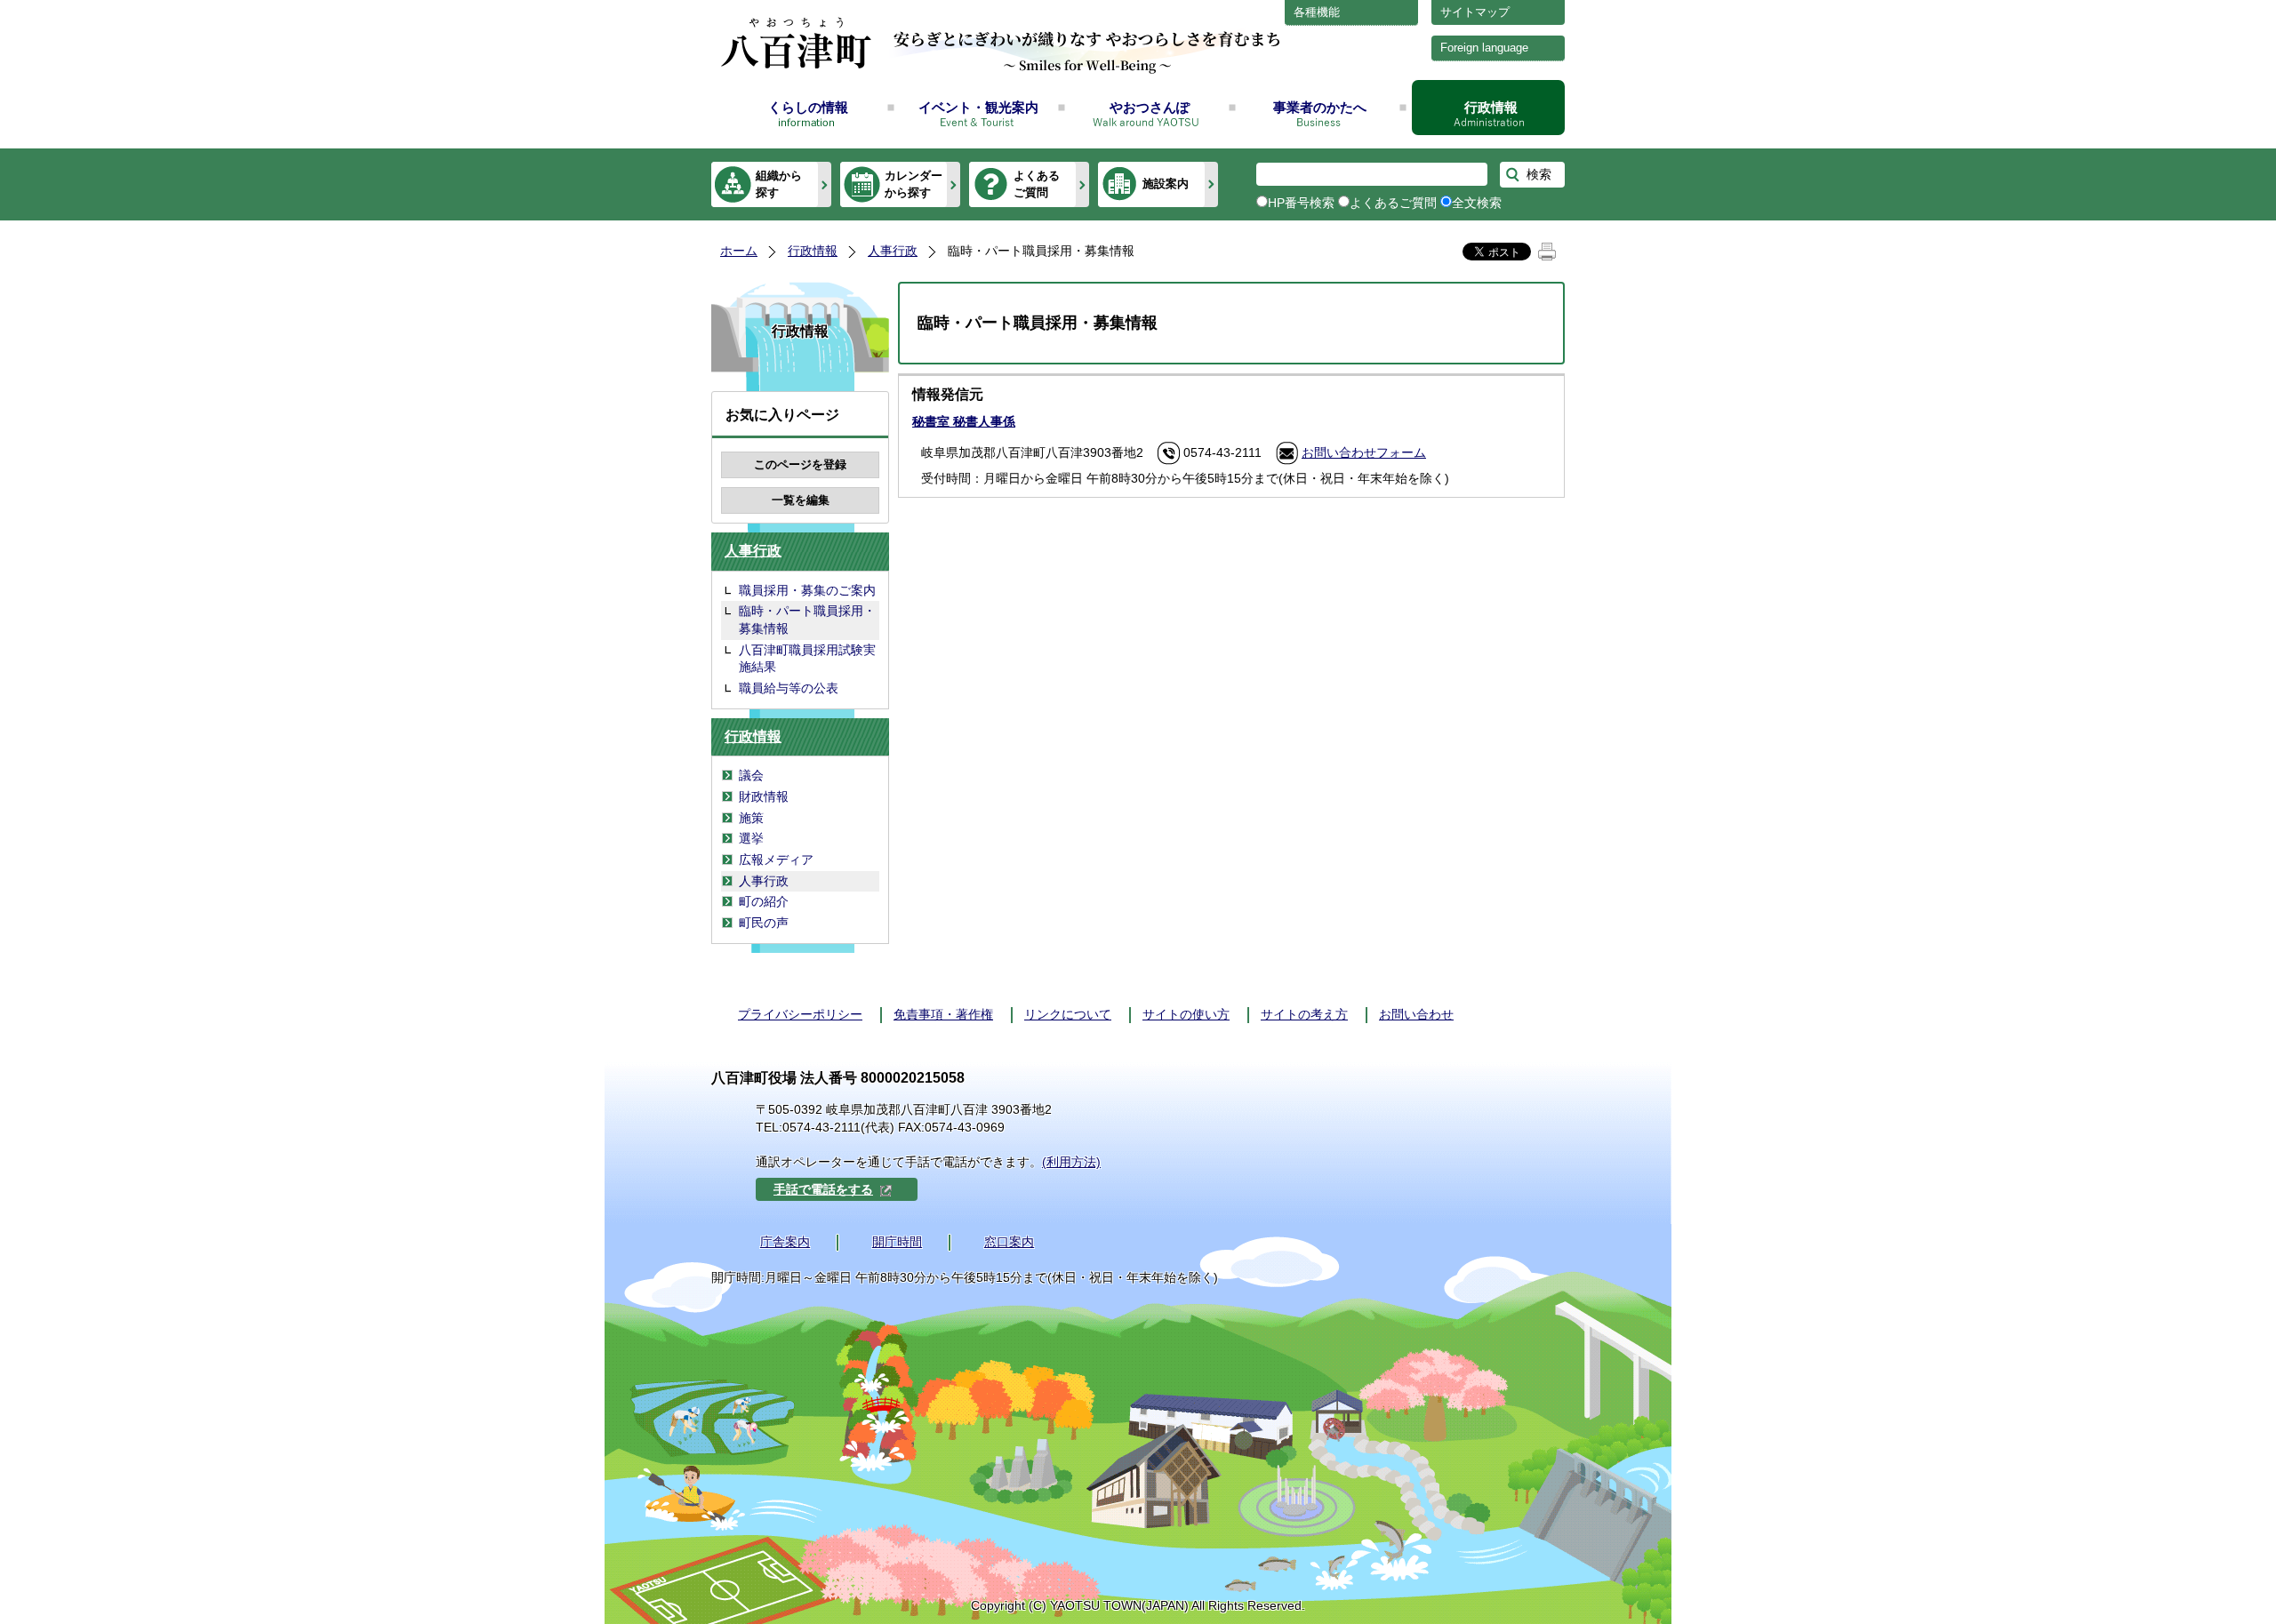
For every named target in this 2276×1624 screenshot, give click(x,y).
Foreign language (1484, 48)
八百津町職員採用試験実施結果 (807, 659)
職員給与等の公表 (789, 688)
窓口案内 (1009, 1242)
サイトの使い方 (1186, 1014)
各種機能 (1317, 12)
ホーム (739, 251)
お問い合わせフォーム (1364, 452)
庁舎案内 (785, 1242)
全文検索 (1477, 203)
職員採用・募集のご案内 (807, 590)
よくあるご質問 (1037, 184)
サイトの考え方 (1304, 1014)
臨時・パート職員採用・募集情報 (807, 620)
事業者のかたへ (1320, 107)
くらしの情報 (808, 107)
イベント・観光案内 (978, 107)
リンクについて (1068, 1014)
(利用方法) (1071, 1162)
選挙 (751, 838)
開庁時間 (897, 1242)
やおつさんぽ (1150, 107)
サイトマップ (1475, 12)
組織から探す (779, 184)
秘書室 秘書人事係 (964, 421)
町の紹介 (764, 901)
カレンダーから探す (914, 184)
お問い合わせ (1416, 1014)
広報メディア (776, 860)
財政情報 (764, 796)
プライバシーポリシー (800, 1014)
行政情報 (1491, 107)
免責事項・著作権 (943, 1014)
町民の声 (764, 923)
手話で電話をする (823, 1189)
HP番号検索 (1301, 203)
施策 (751, 818)
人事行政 (893, 251)
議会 (751, 775)
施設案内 (1166, 184)
